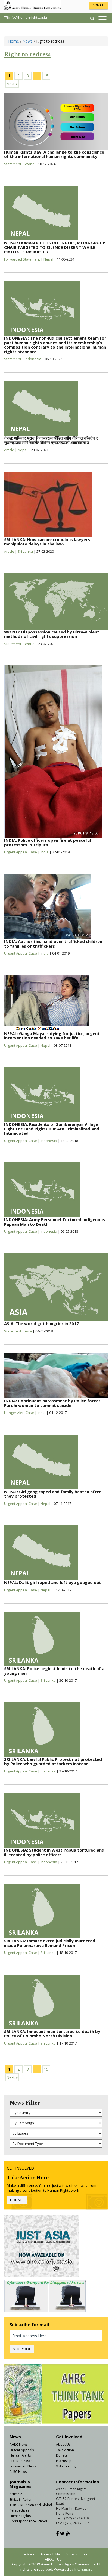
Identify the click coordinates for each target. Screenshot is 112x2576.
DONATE (99, 5)
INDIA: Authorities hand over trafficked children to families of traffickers (53, 944)
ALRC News (18, 2472)
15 (46, 76)
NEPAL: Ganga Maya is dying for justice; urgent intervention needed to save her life (52, 1036)
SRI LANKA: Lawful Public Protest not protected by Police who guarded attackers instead (53, 1762)
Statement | (14, 164)
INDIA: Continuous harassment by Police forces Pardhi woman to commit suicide (52, 1403)
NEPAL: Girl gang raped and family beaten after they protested (53, 1494)
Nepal (48, 259)
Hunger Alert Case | (21, 1413)
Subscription (77, 2554)
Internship (64, 2461)
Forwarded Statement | (24, 259)
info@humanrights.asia (28, 17)
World (30, 164)
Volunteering (66, 2466)
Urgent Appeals (22, 2450)
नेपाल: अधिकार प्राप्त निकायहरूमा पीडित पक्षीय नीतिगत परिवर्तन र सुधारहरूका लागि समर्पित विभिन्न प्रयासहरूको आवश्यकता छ (51, 440)
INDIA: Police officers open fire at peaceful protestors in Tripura (47, 842)
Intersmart (83, 2569)
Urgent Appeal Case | (22, 852)
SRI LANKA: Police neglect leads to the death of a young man (54, 1671)
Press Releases (21, 2461)
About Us (63, 2445)
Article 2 (16, 2494)
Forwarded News (23, 2466)
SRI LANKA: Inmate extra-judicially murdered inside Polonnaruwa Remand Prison (50, 1943)
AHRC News (18, 2445)
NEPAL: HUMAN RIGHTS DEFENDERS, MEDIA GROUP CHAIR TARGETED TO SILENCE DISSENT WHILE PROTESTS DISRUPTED (55, 247)
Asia (28, 1331)
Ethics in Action (21, 2499)
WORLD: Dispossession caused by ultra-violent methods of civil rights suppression (52, 634)
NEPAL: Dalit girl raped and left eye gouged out (53, 1582)
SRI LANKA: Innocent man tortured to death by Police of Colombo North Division (52, 2034)
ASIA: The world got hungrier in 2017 (41, 1323)
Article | (11, 450)
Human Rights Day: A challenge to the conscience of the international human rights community (54, 154)
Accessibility (50, 2554)
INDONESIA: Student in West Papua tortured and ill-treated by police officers (54, 1852)
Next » (12, 84)
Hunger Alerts (20, 2455)
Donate (62, 2455)
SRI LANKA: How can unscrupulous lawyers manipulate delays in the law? (47, 542)
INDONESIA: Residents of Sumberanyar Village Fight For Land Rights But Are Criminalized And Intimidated (52, 1129)
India (45, 852)
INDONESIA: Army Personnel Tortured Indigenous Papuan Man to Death (55, 1222)
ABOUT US (53, 2559)
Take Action (65, 2450)
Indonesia (33, 359)
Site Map (27, 2554)
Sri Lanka (25, 551)
